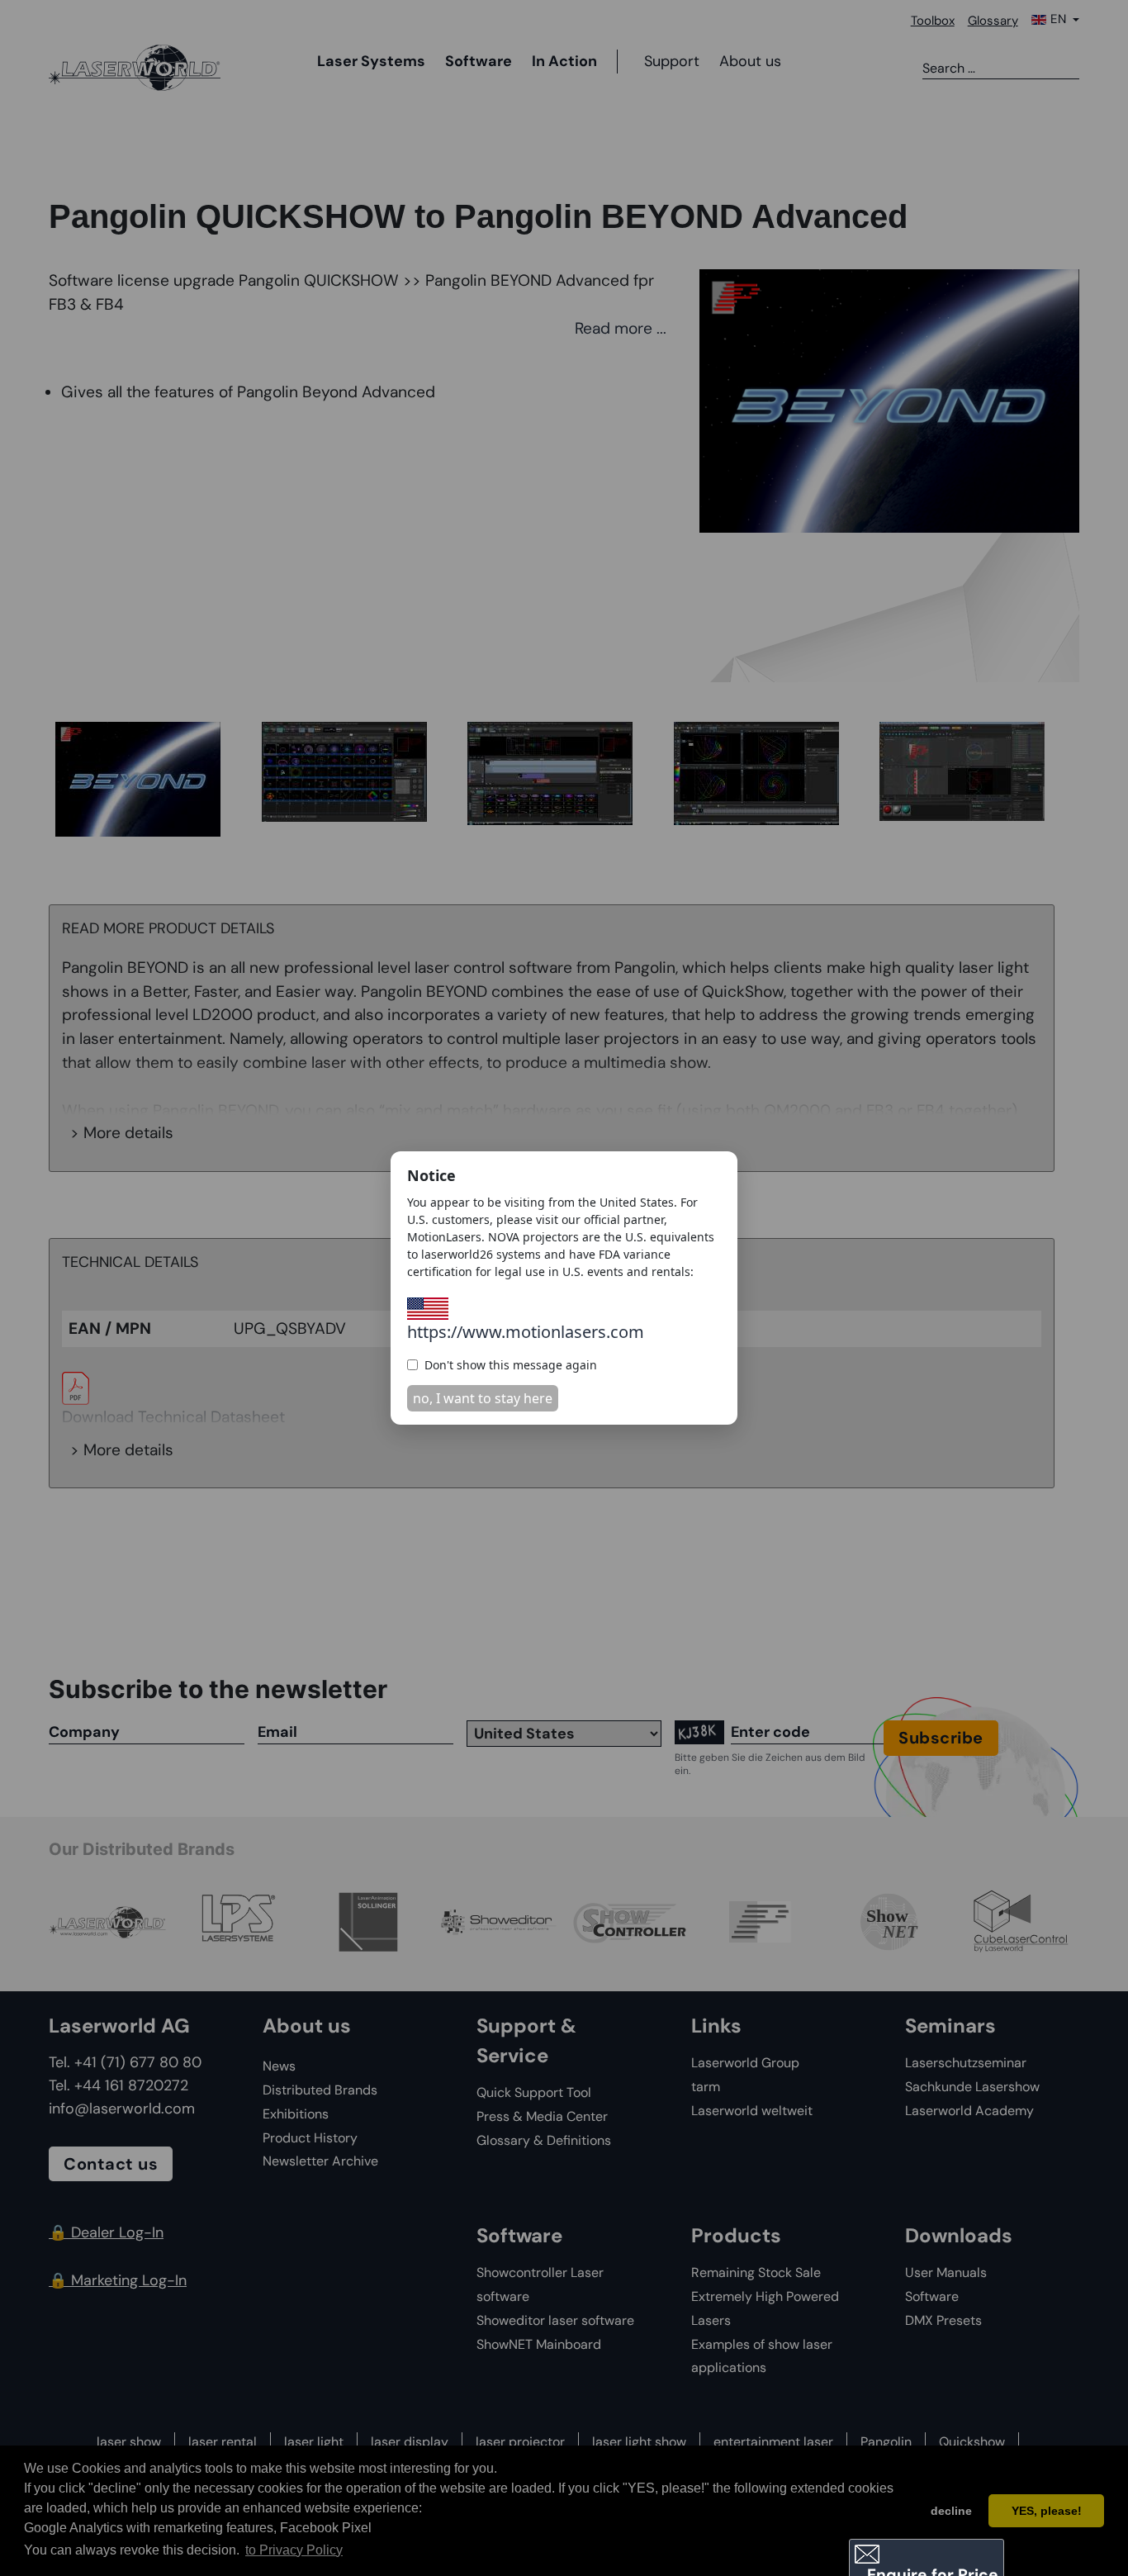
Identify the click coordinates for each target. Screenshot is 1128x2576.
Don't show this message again (511, 1365)
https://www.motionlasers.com (526, 1332)
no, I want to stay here (483, 1398)
